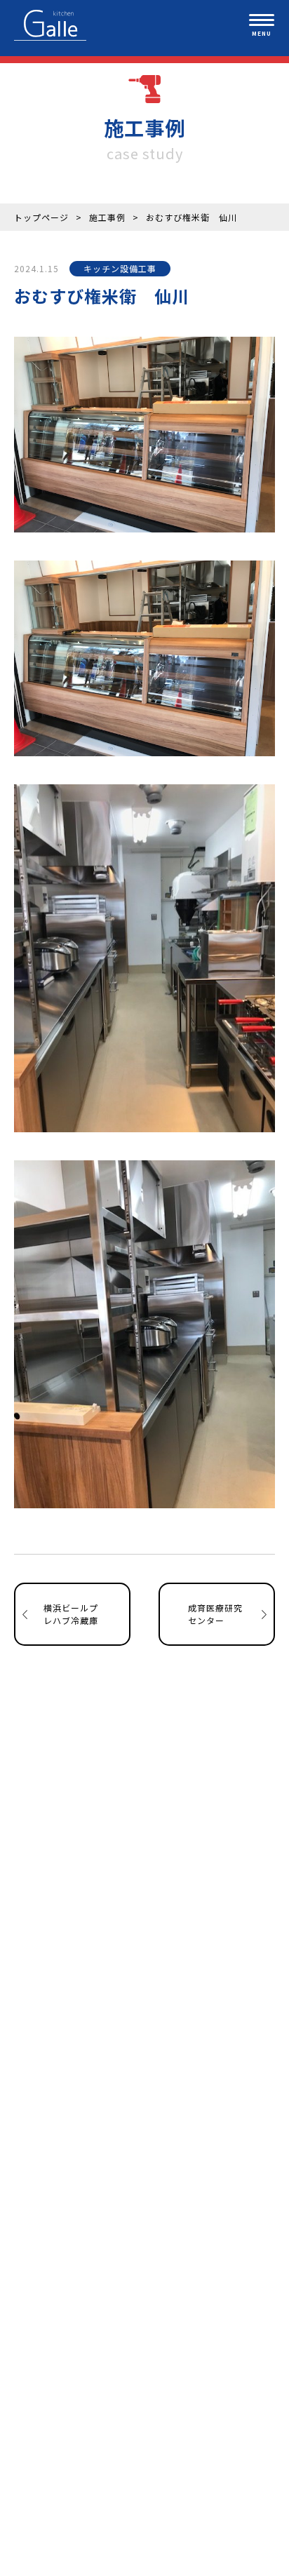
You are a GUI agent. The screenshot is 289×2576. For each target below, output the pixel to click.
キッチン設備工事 (120, 268)
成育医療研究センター (215, 1614)
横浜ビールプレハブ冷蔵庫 (71, 1614)
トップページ (41, 217)
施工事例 (107, 217)
